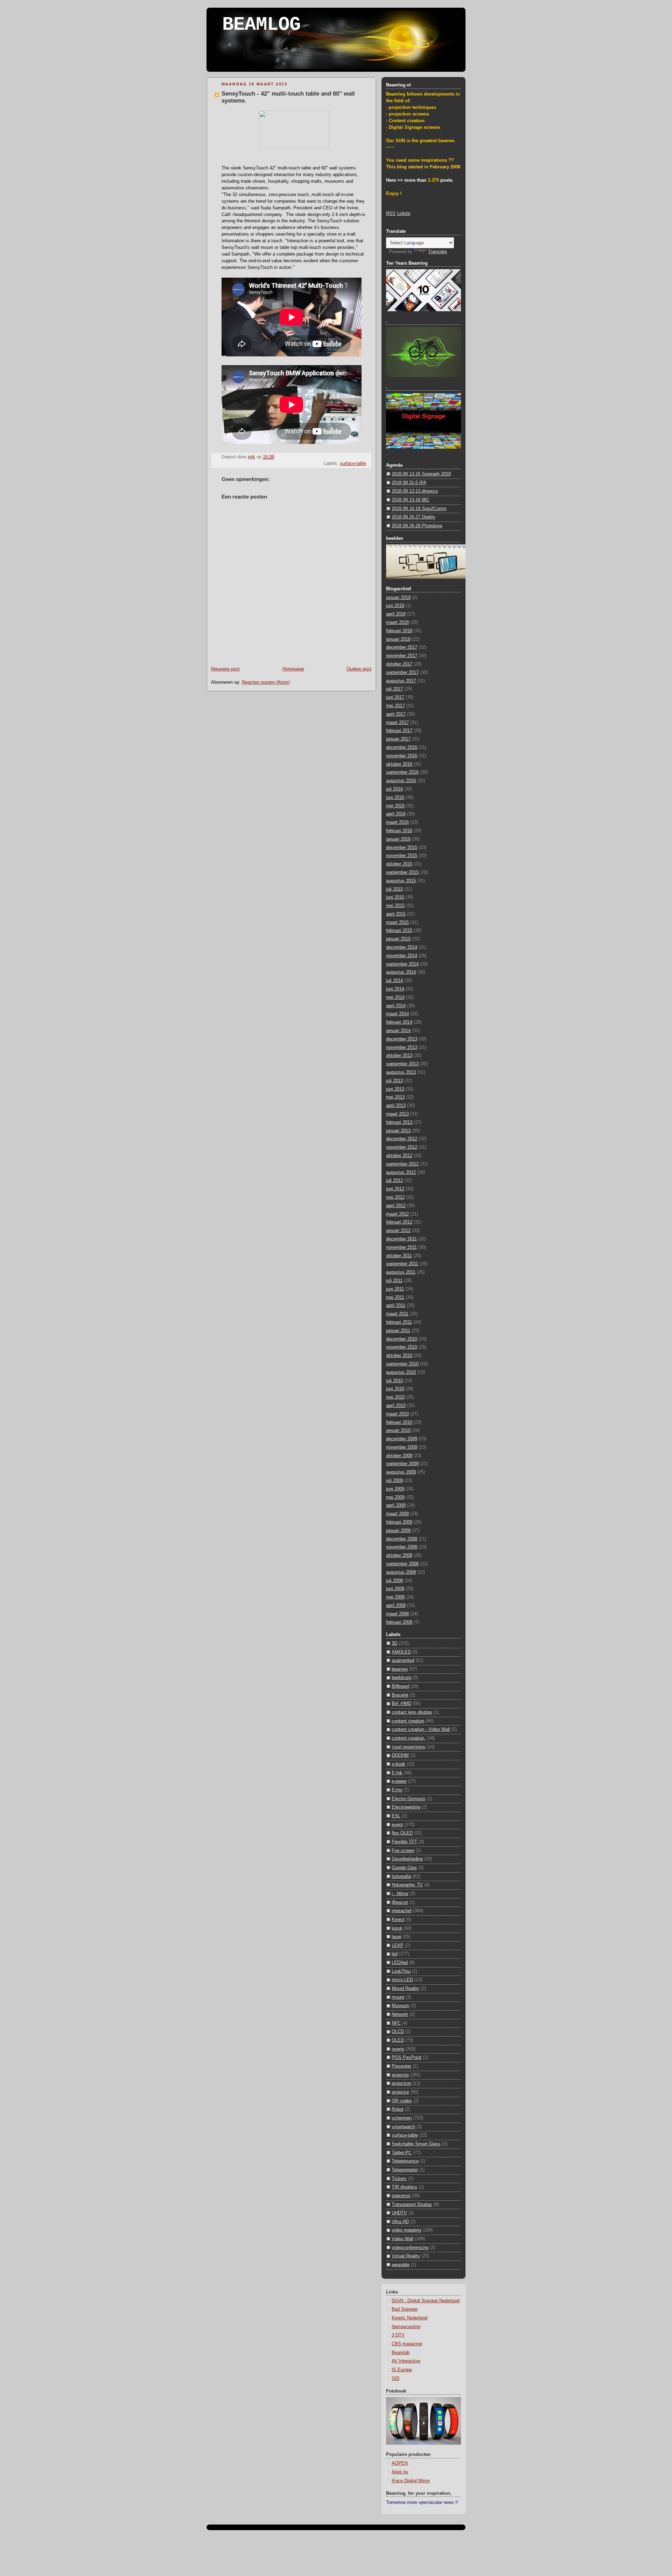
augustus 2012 (401, 1172)
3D (394, 1643)
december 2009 (402, 1439)
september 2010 (402, 1364)
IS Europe (402, 2370)
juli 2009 (394, 1481)
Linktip (404, 214)
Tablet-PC (402, 2153)
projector (400, 2092)
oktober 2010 (399, 1356)
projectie (400, 2075)
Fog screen (403, 1851)
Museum (400, 2006)
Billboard (400, 1686)
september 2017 (402, 673)
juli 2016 (394, 789)
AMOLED (401, 1652)
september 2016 (402, 772)
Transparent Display (412, 2205)
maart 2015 (397, 923)
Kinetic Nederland (409, 2318)
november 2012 (402, 1147)
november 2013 (402, 1047)
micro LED (402, 1980)
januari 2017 (398, 739)
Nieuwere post (225, 669)
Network (400, 2014)
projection (401, 2083)
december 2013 (402, 1039)
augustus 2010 (401, 1372)
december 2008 (402, 1539)
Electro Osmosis (409, 1799)
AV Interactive (406, 2361)
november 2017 (402, 656)
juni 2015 (395, 897)
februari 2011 (399, 1322)
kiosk (397, 1928)
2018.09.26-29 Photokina (417, 526)
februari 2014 (399, 1022)
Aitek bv (400, 2472)
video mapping (406, 2230)
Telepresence (405, 2161)
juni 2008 (395, 1589)
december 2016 (402, 747)
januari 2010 (398, 1430)
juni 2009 (395, 1489)
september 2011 (402, 1264)
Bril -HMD (401, 1704)
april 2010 (396, 1406)
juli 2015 (394, 889)
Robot (398, 2109)
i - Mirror (400, 1894)
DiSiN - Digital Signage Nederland (426, 2301)
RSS (391, 214)
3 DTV (398, 2335)
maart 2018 (397, 622)
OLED (398, 2040)
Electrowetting (406, 1807)
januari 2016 (398, 839)
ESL (396, 1816)
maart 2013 (397, 1114)
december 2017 (402, 647)
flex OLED (402, 1833)
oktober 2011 (399, 1256)
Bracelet (400, 1695)
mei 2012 (395, 1197)
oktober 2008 (399, 1555)
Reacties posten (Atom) (266, 682)
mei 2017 (395, 706)
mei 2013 (395, 1097)
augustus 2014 (401, 972)
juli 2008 (394, 1581)
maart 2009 (397, 1514)
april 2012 (396, 1206)
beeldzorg (401, 1678)
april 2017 (396, 714)
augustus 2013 (401, 1072)
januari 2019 (398, 598)
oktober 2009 (399, 1456)
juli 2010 (394, 1381)
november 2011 (401, 1247)
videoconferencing (410, 2248)
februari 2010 (399, 1422)
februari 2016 (399, 831)
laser (397, 1937)
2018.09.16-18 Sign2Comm (419, 509)
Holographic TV (407, 1885)
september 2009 (402, 1464)
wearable (401, 2265)
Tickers (399, 2179)
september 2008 (402, 1564)
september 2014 (402, 964)
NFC (396, 2023)
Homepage (293, 669)
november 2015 (402, 856)
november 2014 (402, 956)
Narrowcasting (406, 2327)
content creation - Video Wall (421, 1729)
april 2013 (396, 1106)
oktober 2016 (399, 764)
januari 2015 (398, 939)
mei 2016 (395, 806)
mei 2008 (395, 1597)
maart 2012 (397, 1214)
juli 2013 (394, 1081)
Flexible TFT (404, 1842)
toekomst (401, 2196)
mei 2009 (395, 1497)
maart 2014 (397, 1014)
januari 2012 (398, 1231)
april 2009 (396, 1505)
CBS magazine (407, 2344)
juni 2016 (395, 798)
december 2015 (402, 848)
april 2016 (396, 814)
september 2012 (402, 1164)
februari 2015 (399, 931)
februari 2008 (399, 1622)
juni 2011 (395, 1289)
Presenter (401, 2066)
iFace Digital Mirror (411, 2481)
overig (398, 2049)
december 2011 (401, 1239)
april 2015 (396, 914)
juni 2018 (395, 606)
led (395, 1954)
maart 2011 (397, 1314)
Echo (397, 1790)
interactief (402, 1911)
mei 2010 (395, 1397)
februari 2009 (399, 1522)
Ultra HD (400, 2222)
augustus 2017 (401, 681)
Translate (437, 252)
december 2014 (402, 947)
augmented (403, 1661)
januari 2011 (398, 1331)
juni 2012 (395, 1189)
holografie (401, 1877)
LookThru (401, 1971)
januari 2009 (398, 1531)
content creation (408, 1721)
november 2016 (402, 756)
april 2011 (396, 1306)
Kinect (398, 1920)
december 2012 (402, 1139)
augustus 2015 (401, 881)
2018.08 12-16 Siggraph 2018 (421, 474)
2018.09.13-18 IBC (411, 500)
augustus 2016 (401, 781)
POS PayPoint (407, 2058)
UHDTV (399, 2213)
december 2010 (402, 1339)
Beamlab (401, 2353)
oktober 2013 (399, 1056)
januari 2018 (398, 639)
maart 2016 (397, 822)
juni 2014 (395, 989)
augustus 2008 (401, 1572)
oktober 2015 (399, 864)
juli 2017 (394, 689)
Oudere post (359, 669)
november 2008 (402, 1547)
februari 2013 (399, 1122)
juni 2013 (395, 1089)
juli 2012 (394, 1181)
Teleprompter (405, 2170)
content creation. (409, 1738)
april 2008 (396, 1606)
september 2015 (402, 872)
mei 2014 (395, 997)
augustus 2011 (401, 1272)
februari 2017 (399, 731)
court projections (408, 1747)
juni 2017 (395, 697)
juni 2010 (395, 1389)
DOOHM (400, 1755)
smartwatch (403, 2127)
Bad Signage (405, 2309)
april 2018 (396, 614)
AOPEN (400, 2463)
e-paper (399, 1781)
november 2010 (402, 1347)
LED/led (400, 1963)
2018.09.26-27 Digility (414, 517)
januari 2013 (398, 1131)
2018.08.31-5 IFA (409, 483)
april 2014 (396, 1006)
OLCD (398, 2032)
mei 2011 (395, 1297)
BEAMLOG (261, 25)
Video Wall (402, 2239)
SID (395, 2379)
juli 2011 (394, 1281)
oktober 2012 (399, 1156)
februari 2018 (399, 631)
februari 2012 (399, 1222)
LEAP (398, 1945)
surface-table (353, 464)
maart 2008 (397, 1614)
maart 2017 (397, 723)
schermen (402, 2118)
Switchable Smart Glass (416, 2144)
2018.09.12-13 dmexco (415, 491)
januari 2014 (398, 1031)
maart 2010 (397, 1414)
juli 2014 (394, 981)
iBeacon (400, 1902)
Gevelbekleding (407, 1859)
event (397, 1825)
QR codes (402, 2101)
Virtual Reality (406, 2256)
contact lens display (412, 1712)
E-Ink (397, 1773)
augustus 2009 (401, 1472)
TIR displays (404, 2187)
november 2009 (402, 1447)
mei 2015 (395, 906)
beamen (400, 1669)
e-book (398, 1764)
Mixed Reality (405, 1989)
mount (398, 1997)
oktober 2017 (399, 664)
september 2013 (402, 1064)
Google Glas (404, 1868)
